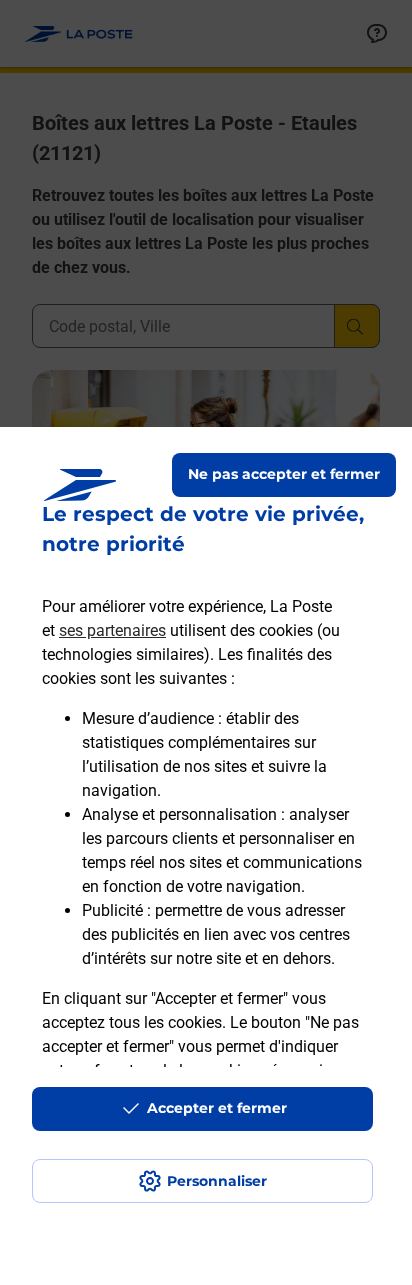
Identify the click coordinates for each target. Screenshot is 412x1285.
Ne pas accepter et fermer (284, 474)
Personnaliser (217, 1181)
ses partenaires (112, 630)
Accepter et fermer (217, 1108)
